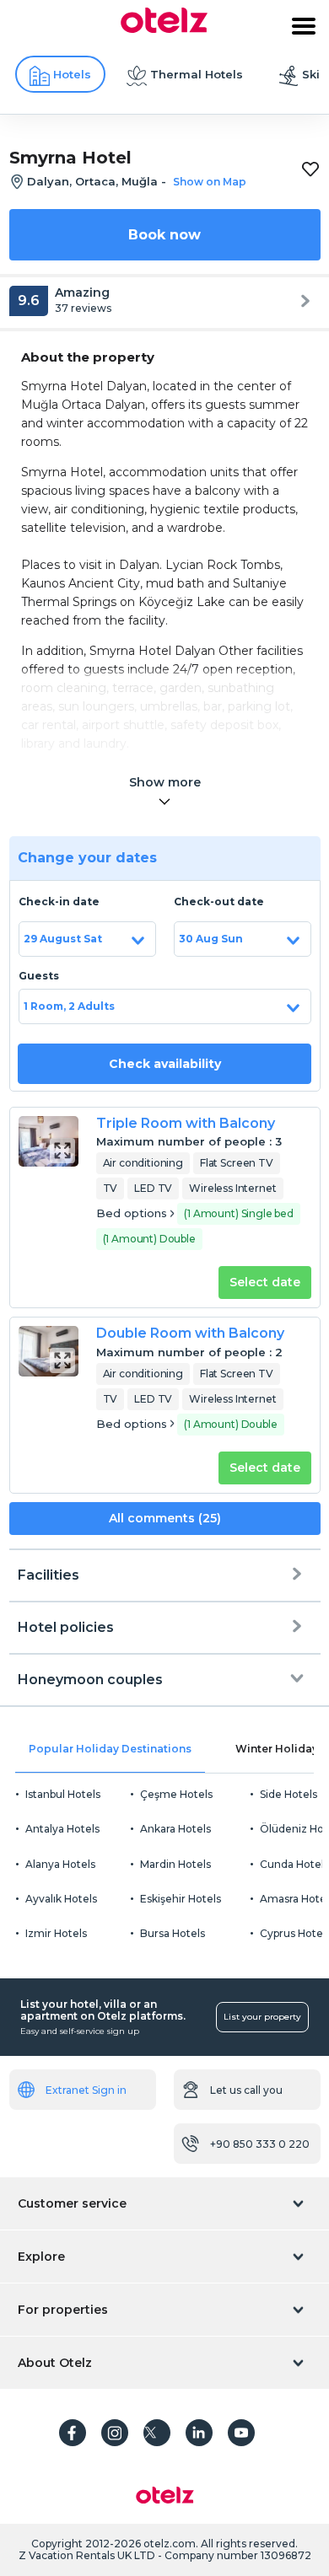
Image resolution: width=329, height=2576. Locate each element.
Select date (265, 1282)
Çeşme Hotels (176, 1794)
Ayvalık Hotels (61, 1899)
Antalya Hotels (62, 1829)
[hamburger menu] (304, 26)
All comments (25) (165, 1518)
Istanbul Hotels (63, 1794)
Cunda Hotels (294, 1864)
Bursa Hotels (173, 1933)
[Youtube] (241, 2433)
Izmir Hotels (56, 1933)
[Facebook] (73, 2433)
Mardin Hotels (175, 1864)
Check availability (165, 1064)
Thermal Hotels (197, 74)
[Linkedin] (199, 2433)
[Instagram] (115, 2433)
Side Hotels (289, 1794)
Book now (164, 235)
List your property (262, 2017)
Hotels (72, 74)
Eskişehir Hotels (181, 1899)
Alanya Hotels (60, 1864)
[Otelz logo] (164, 29)
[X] (157, 2433)
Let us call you (246, 2090)
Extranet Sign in (86, 2090)
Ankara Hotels (175, 1829)
